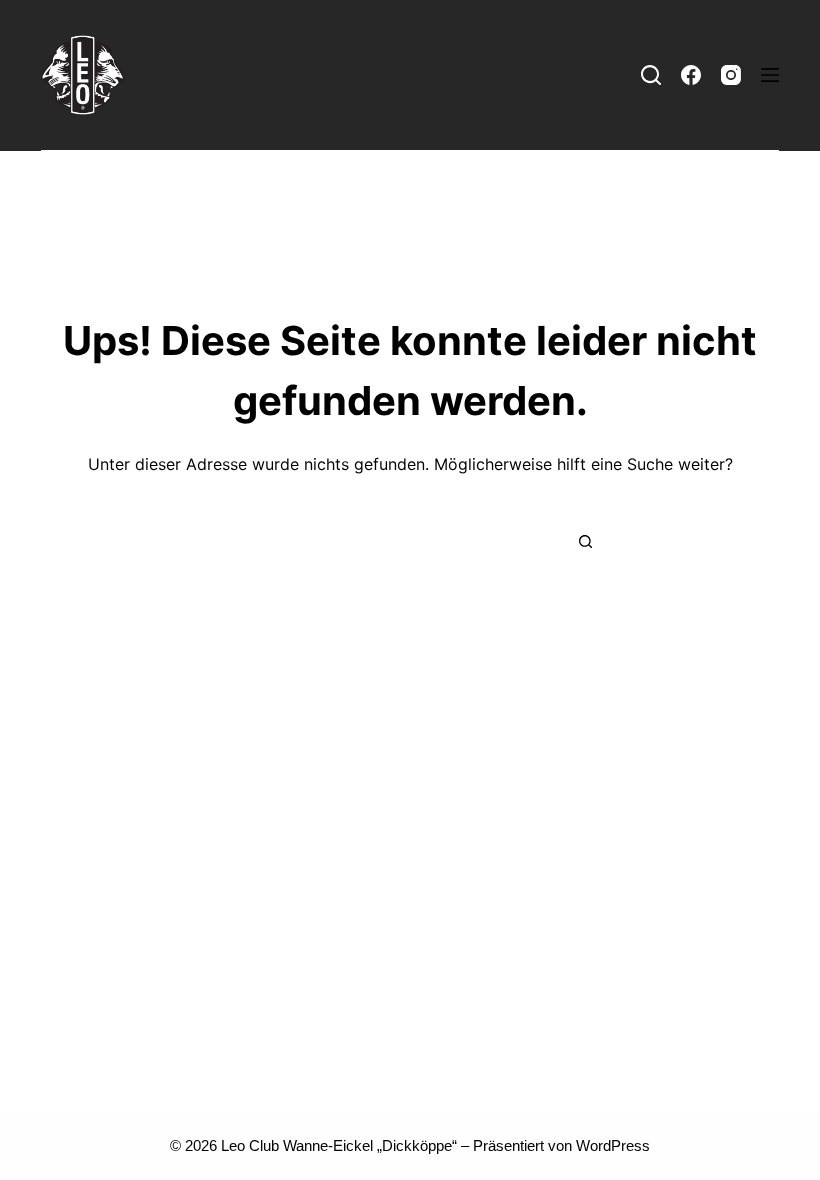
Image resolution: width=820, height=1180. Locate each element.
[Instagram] (731, 75)
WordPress (613, 1145)
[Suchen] (651, 75)
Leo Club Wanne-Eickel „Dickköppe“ (339, 1145)
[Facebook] (691, 75)
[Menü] (770, 75)
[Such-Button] (585, 542)
